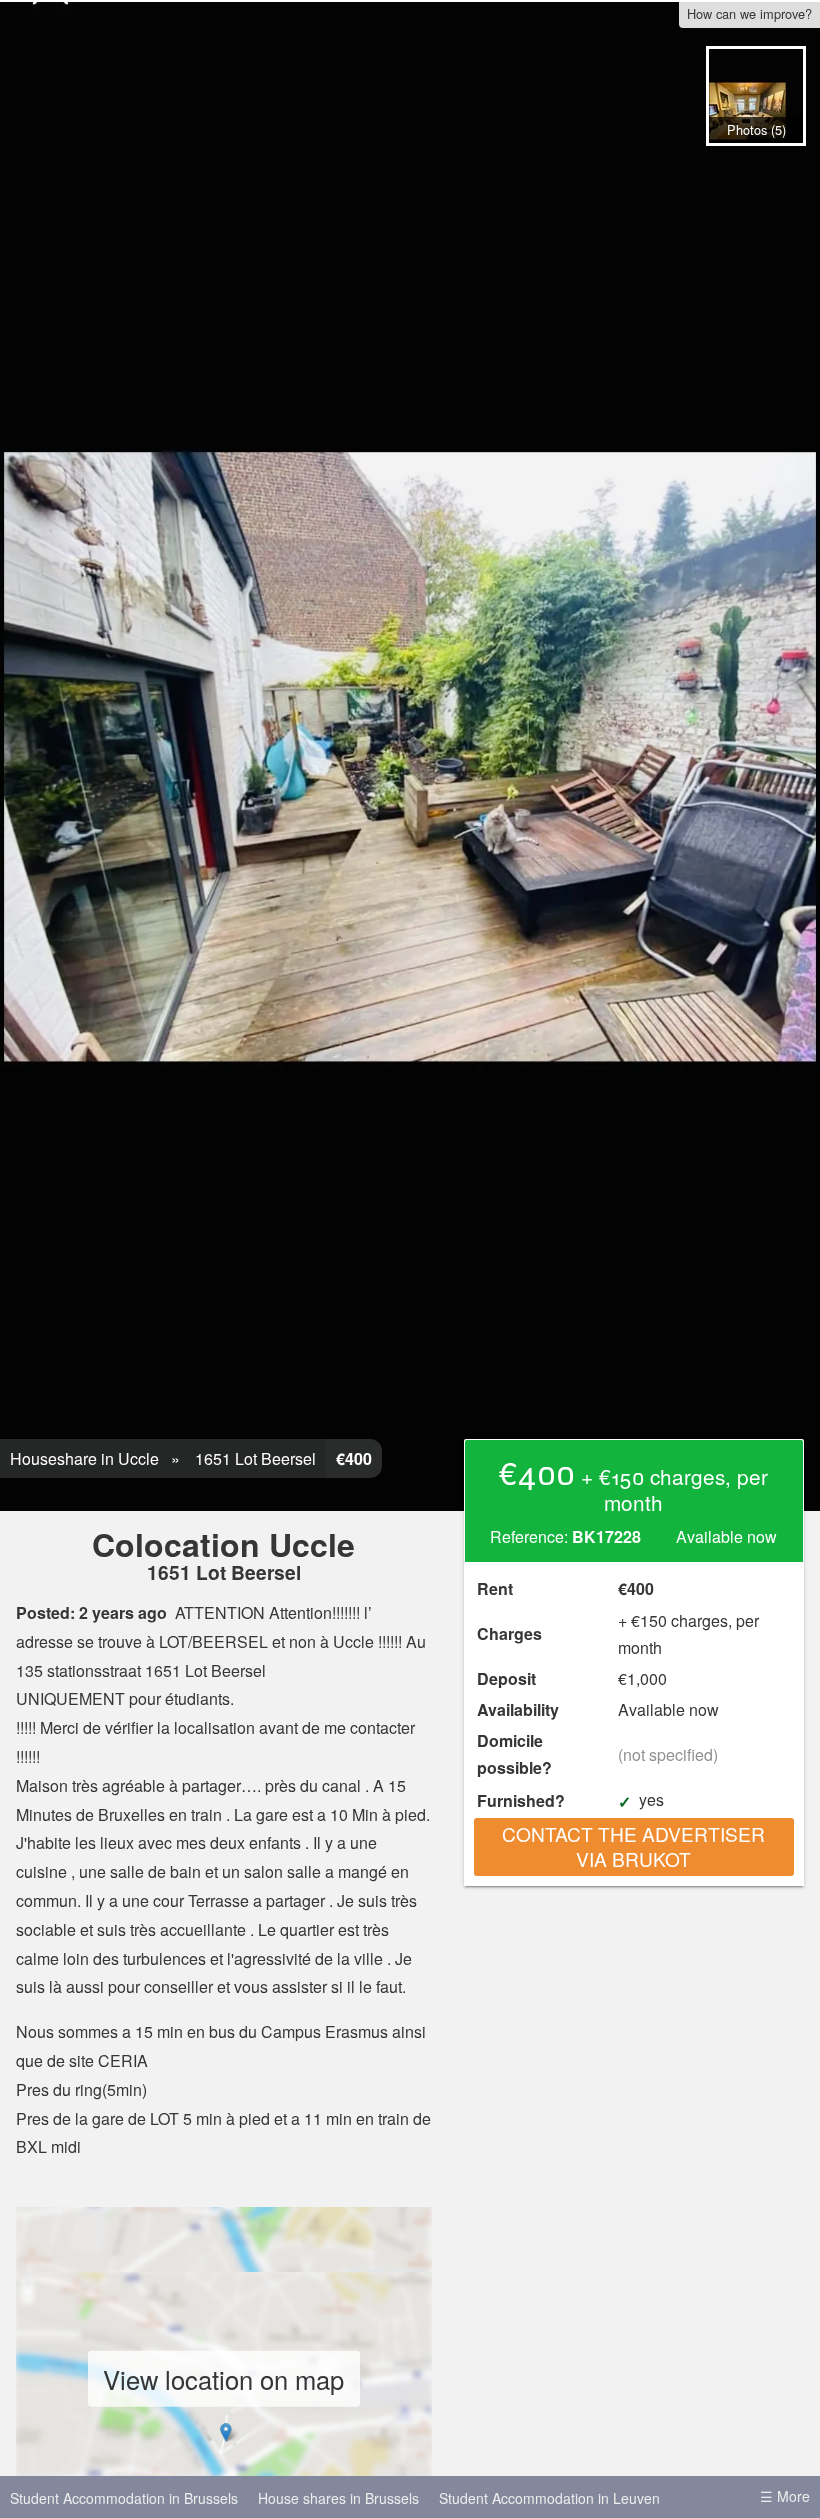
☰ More (785, 2496)
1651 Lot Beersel (253, 1458)
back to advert (755, 166)
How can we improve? (749, 13)
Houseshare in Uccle (84, 1458)
